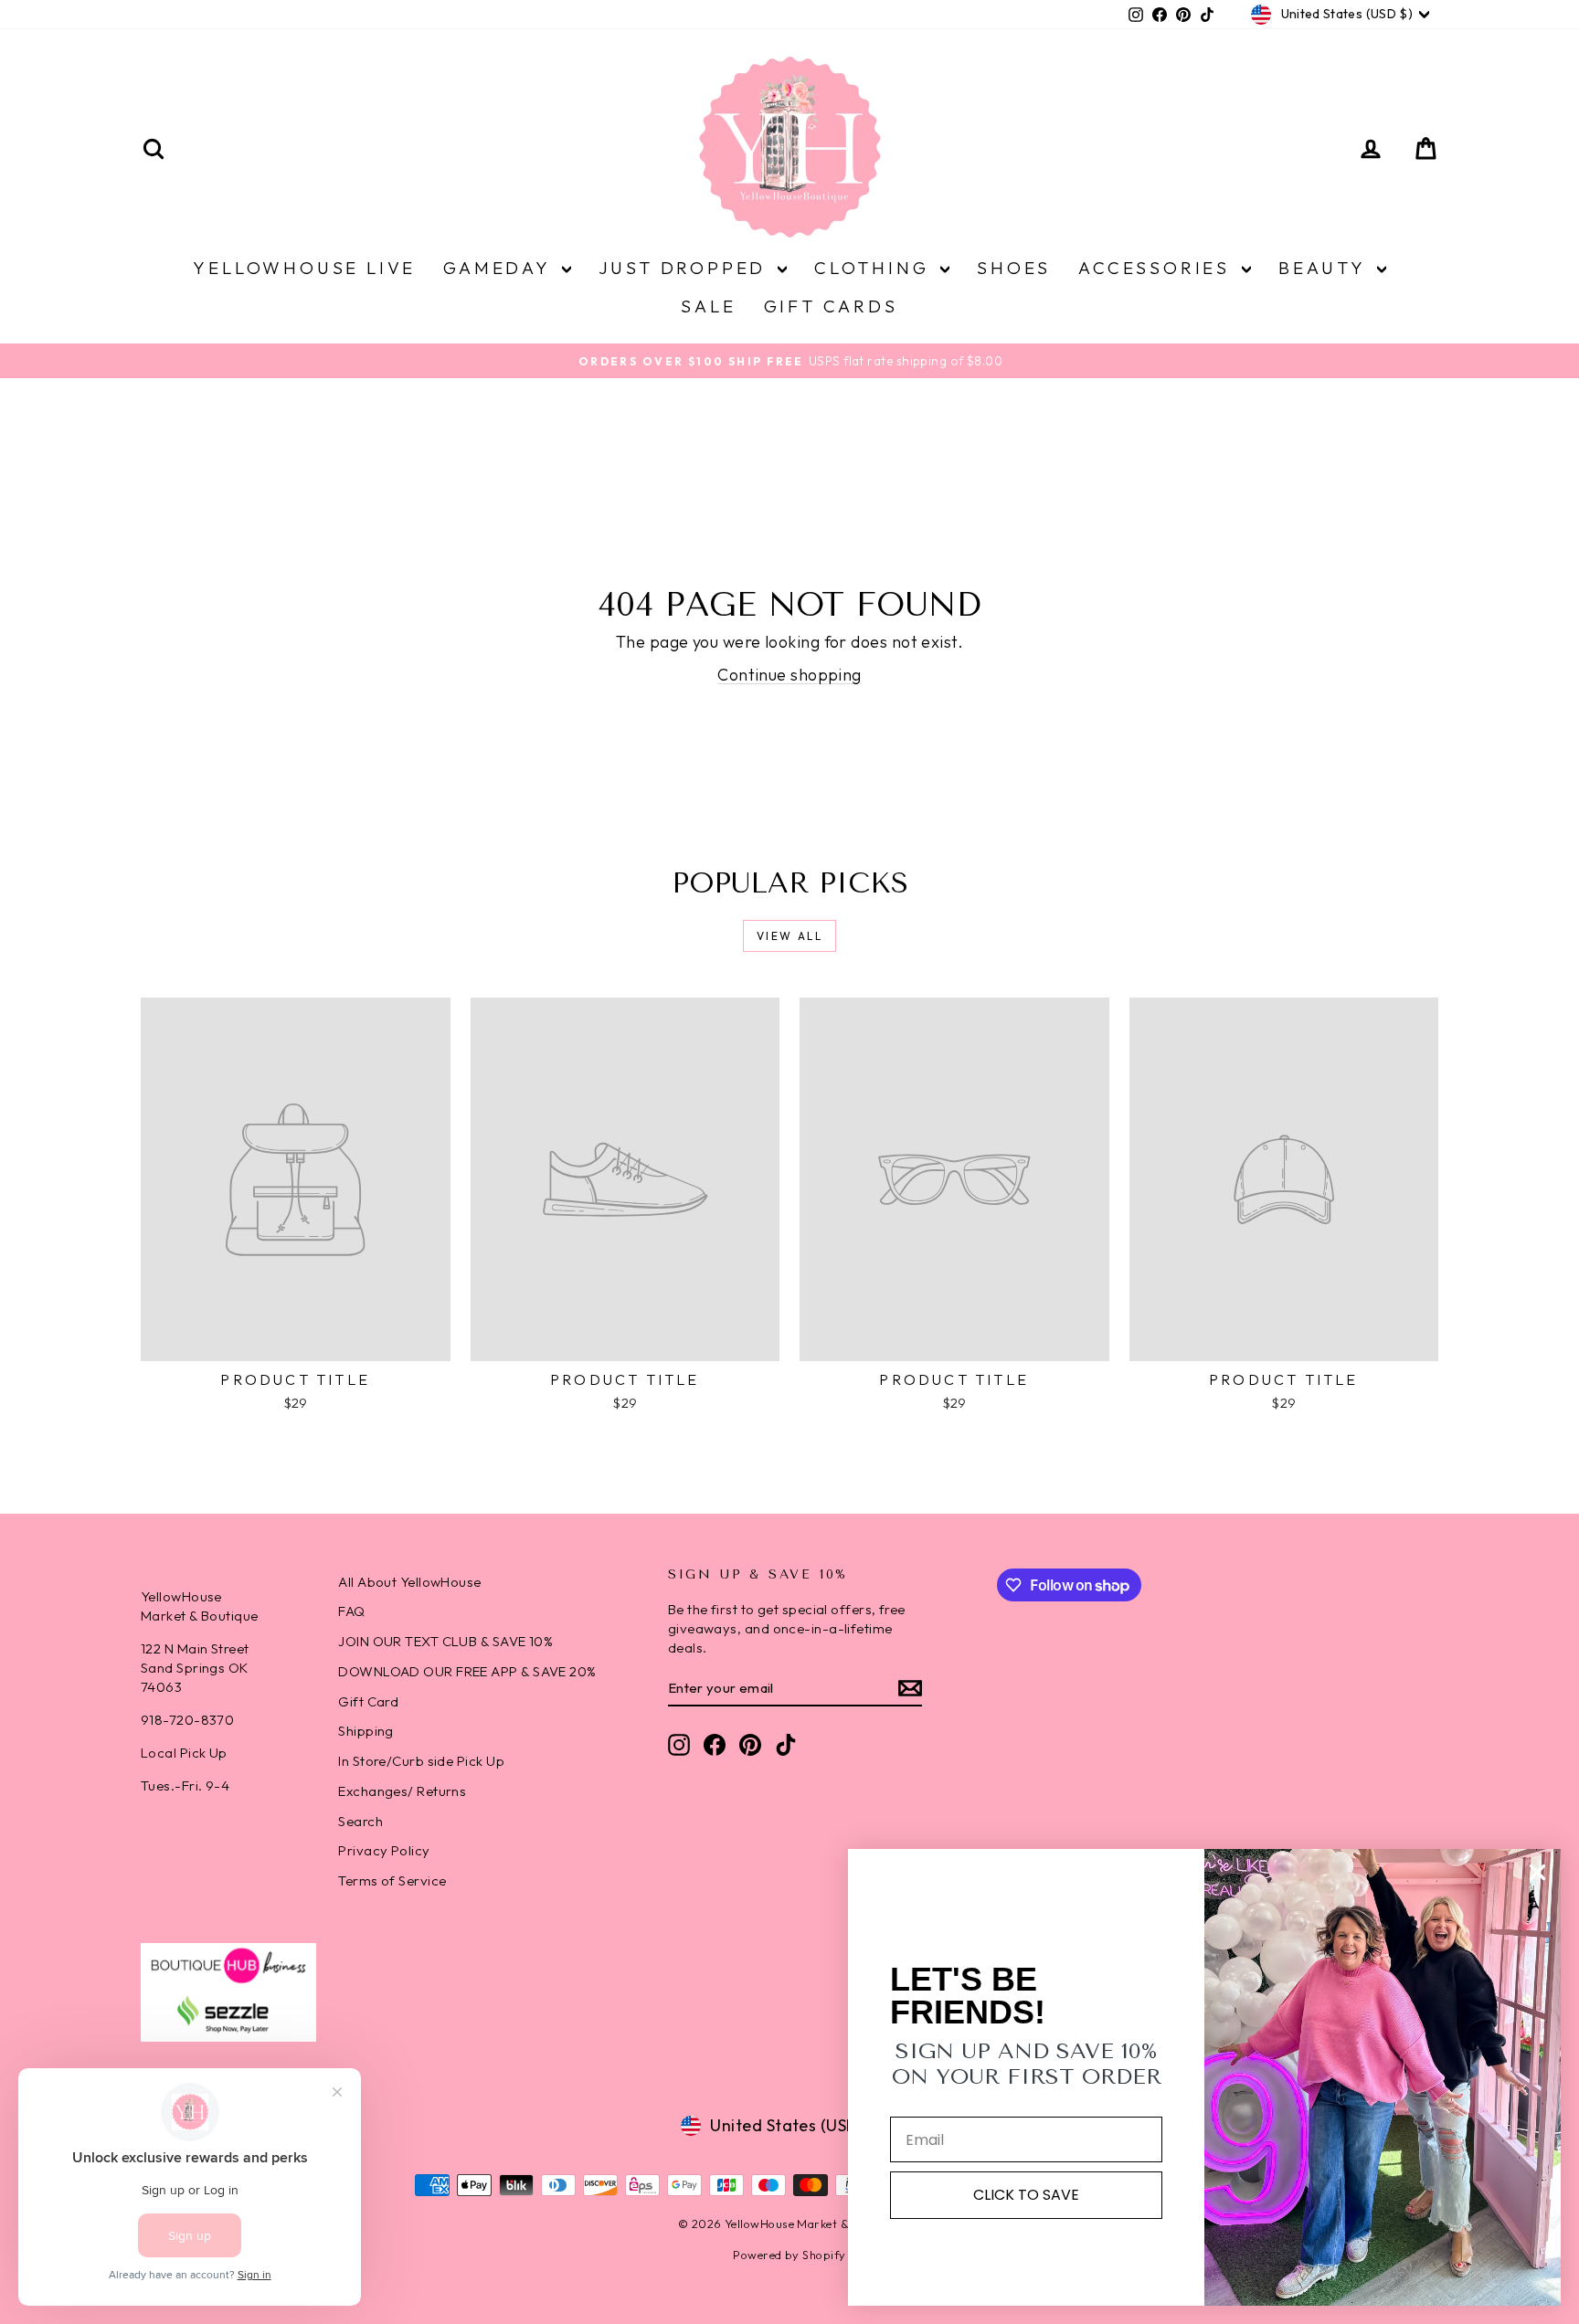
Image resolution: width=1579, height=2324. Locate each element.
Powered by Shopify (789, 2255)
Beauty (1325, 268)
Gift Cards (831, 306)
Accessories (1158, 268)
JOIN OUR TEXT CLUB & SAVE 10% (445, 1641)
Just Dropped (686, 268)
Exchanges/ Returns (402, 1791)
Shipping (366, 1731)
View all (789, 936)
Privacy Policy (384, 1850)
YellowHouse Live (304, 268)
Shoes (1014, 268)
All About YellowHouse (409, 1582)
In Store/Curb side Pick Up (421, 1761)
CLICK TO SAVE (1026, 2195)
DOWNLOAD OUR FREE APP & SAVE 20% (467, 1671)
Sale (708, 306)
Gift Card (368, 1701)
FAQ (351, 1611)
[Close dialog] (1537, 1872)
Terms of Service (392, 1880)
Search (360, 1821)
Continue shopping (789, 675)
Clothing (875, 268)
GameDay (500, 268)
